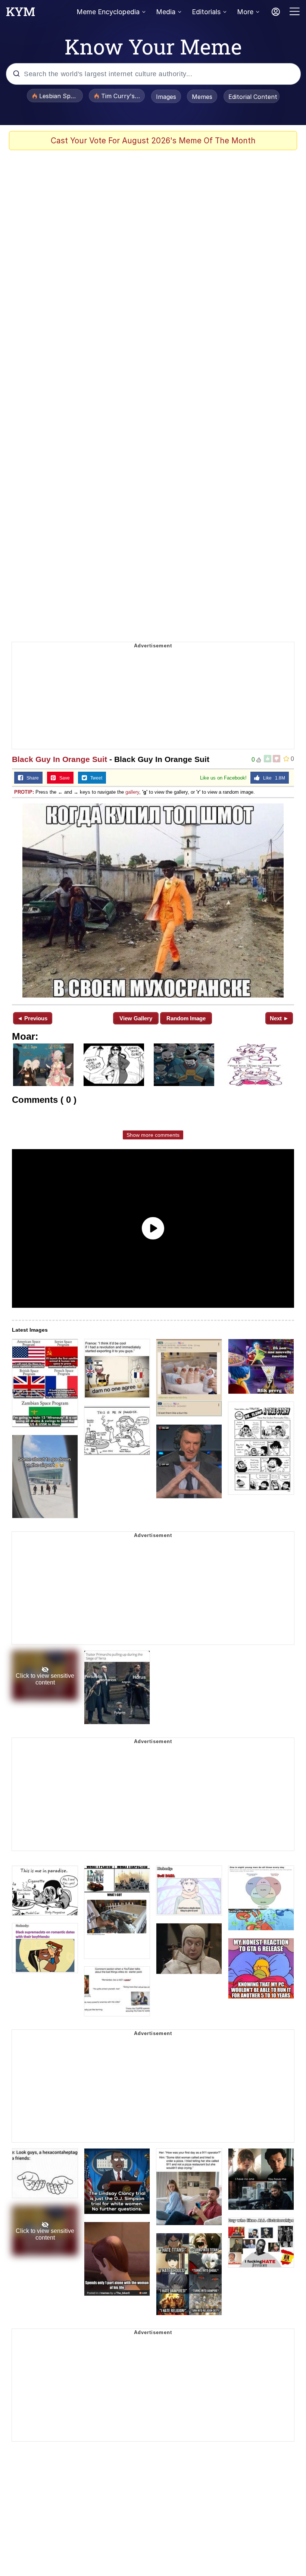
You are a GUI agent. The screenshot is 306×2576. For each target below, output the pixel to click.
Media (166, 12)
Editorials (206, 12)
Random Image (186, 1018)
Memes (202, 97)
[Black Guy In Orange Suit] (153, 900)
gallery (132, 792)
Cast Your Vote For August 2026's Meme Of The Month (153, 141)
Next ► (279, 1018)
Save (63, 778)
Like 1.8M (272, 778)
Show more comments (153, 1135)
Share (31, 778)
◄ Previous (32, 1018)
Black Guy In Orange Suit (60, 759)
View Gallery (136, 1018)
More (245, 12)
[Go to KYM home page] (21, 14)
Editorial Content (253, 97)
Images (166, 97)
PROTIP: (24, 792)
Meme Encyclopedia (108, 12)
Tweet (95, 778)
